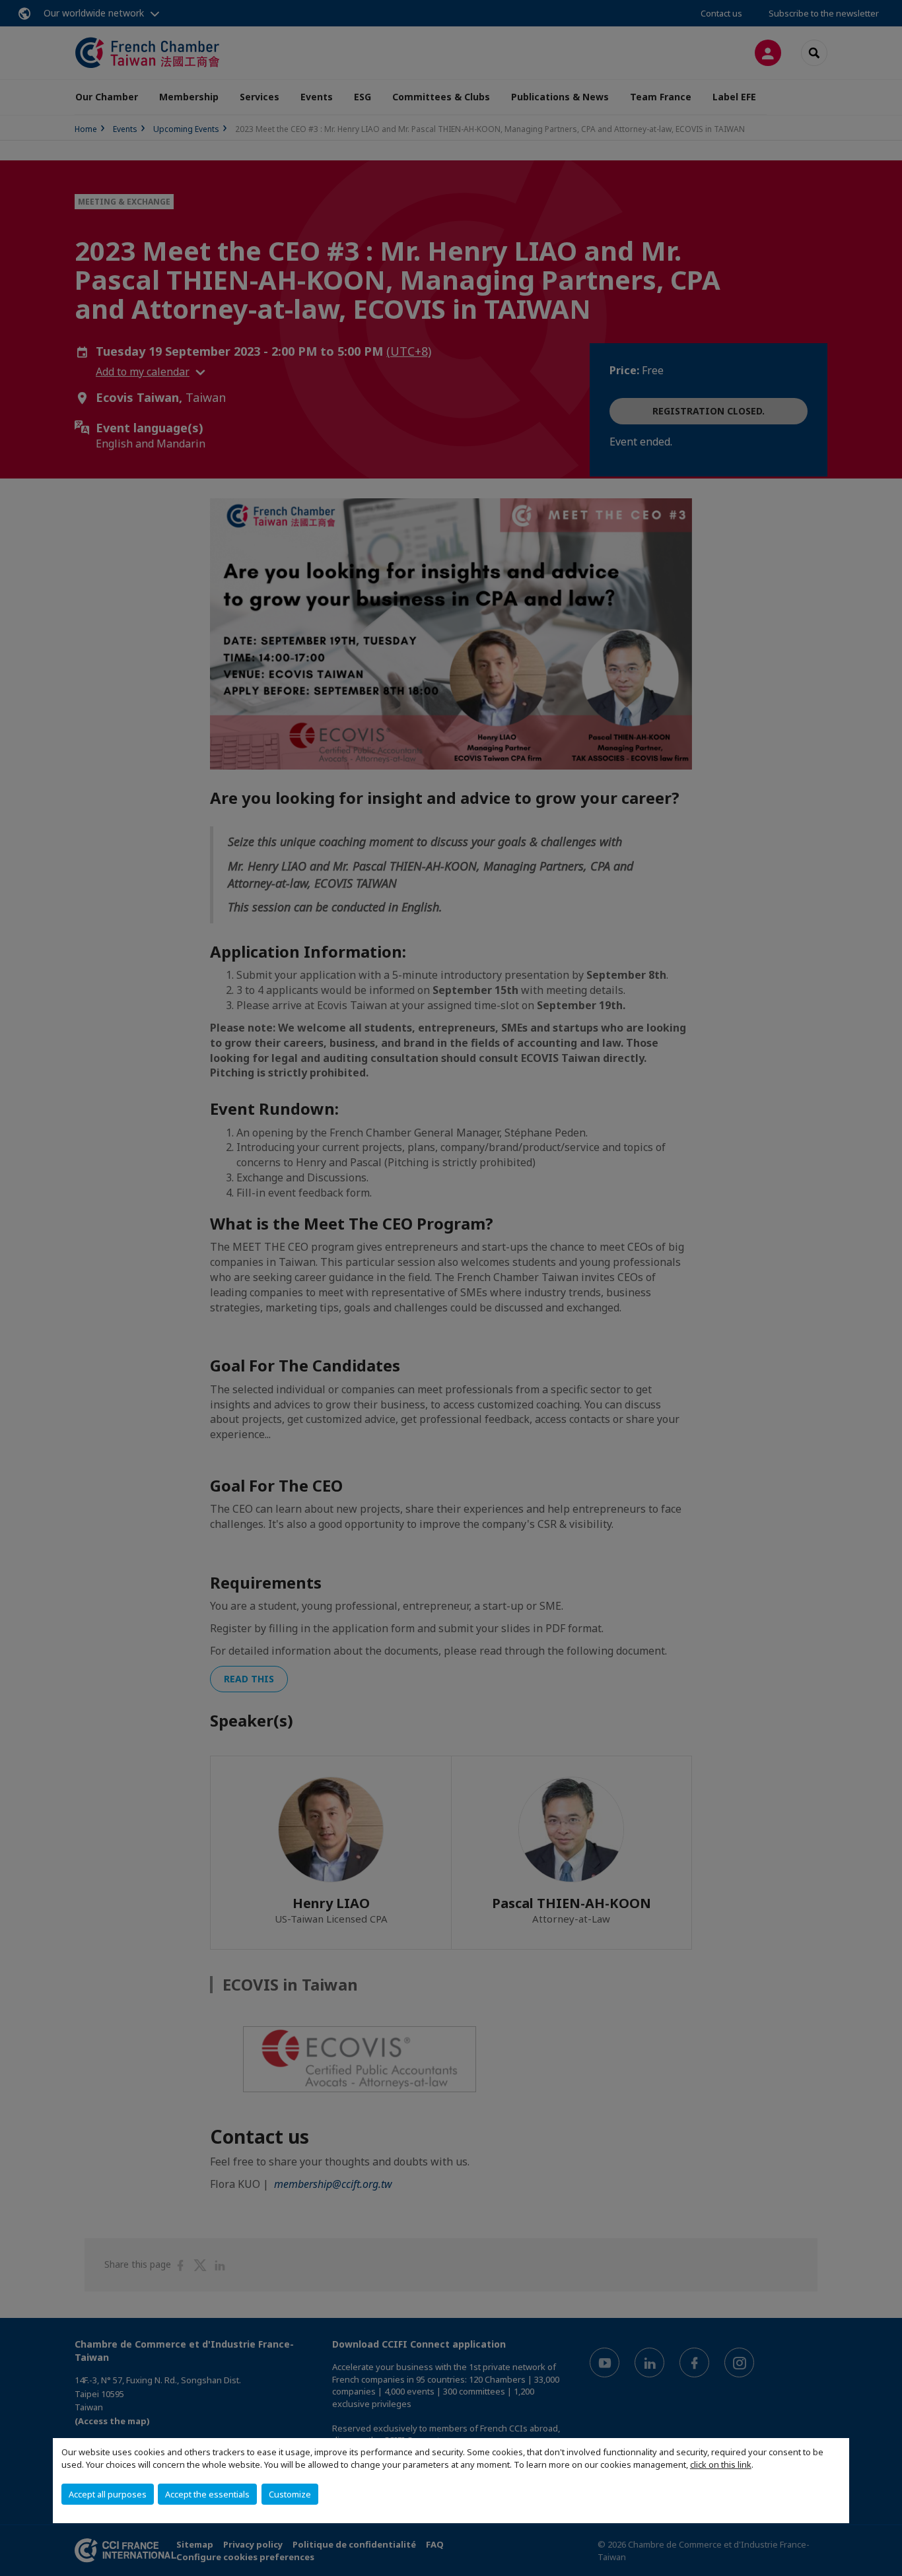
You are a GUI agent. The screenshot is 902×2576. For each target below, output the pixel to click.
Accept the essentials (207, 2494)
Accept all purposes (108, 2494)
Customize (290, 2494)
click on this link (721, 2464)
